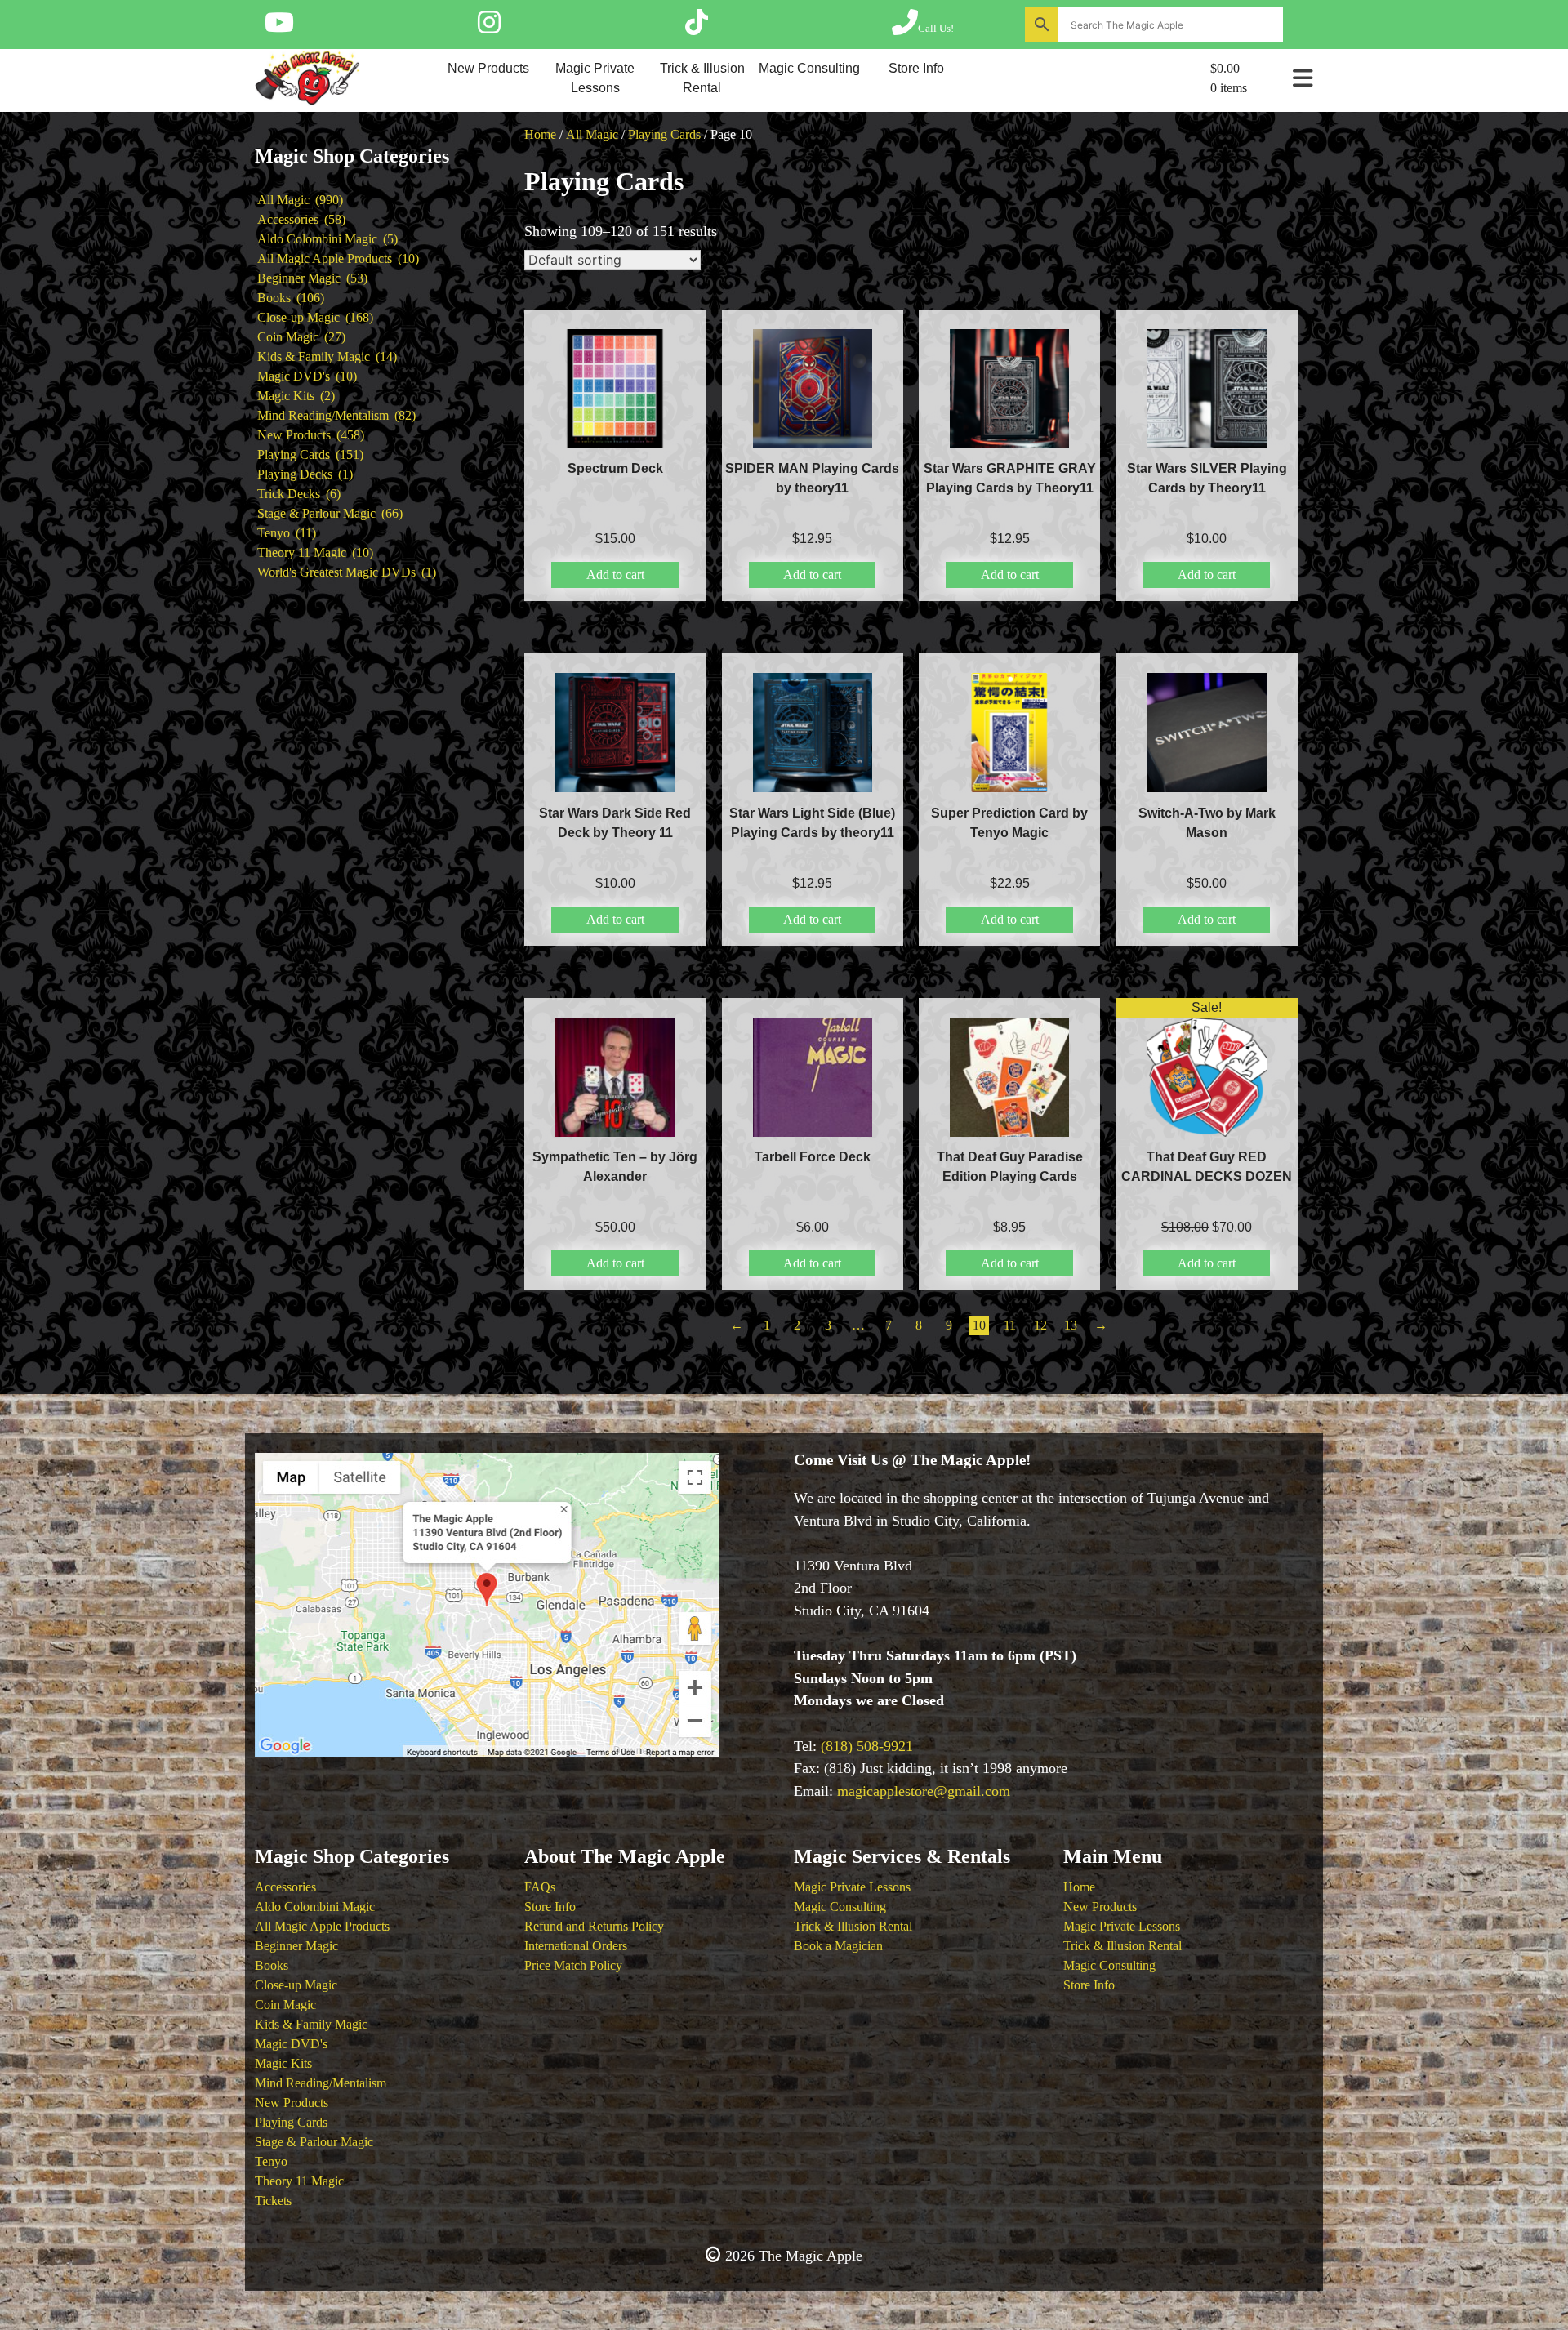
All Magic (592, 134)
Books (272, 1965)
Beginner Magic (296, 1946)
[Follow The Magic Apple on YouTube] (279, 28)
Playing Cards (664, 134)
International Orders (576, 1946)
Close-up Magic (296, 1985)
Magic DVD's (291, 2044)
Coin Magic (285, 2005)
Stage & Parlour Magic (314, 2142)
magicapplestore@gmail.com (924, 1791)
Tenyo (271, 2161)
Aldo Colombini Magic (315, 1907)
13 (1071, 1325)
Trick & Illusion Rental (702, 78)
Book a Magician (838, 1946)
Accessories (285, 1887)
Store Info (916, 68)
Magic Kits (283, 2063)
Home (540, 134)
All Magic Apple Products (322, 1926)
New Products (488, 68)
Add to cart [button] (615, 575)
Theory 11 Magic (299, 2181)
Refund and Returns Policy (594, 1926)
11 (1010, 1325)
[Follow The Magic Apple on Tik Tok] (697, 28)
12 (1040, 1325)
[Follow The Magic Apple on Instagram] (489, 28)
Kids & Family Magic (311, 2024)
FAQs (540, 1887)
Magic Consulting (809, 68)
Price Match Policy (573, 1965)
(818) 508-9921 (867, 1746)
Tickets (273, 2201)
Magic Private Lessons (595, 78)
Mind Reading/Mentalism (321, 2083)
